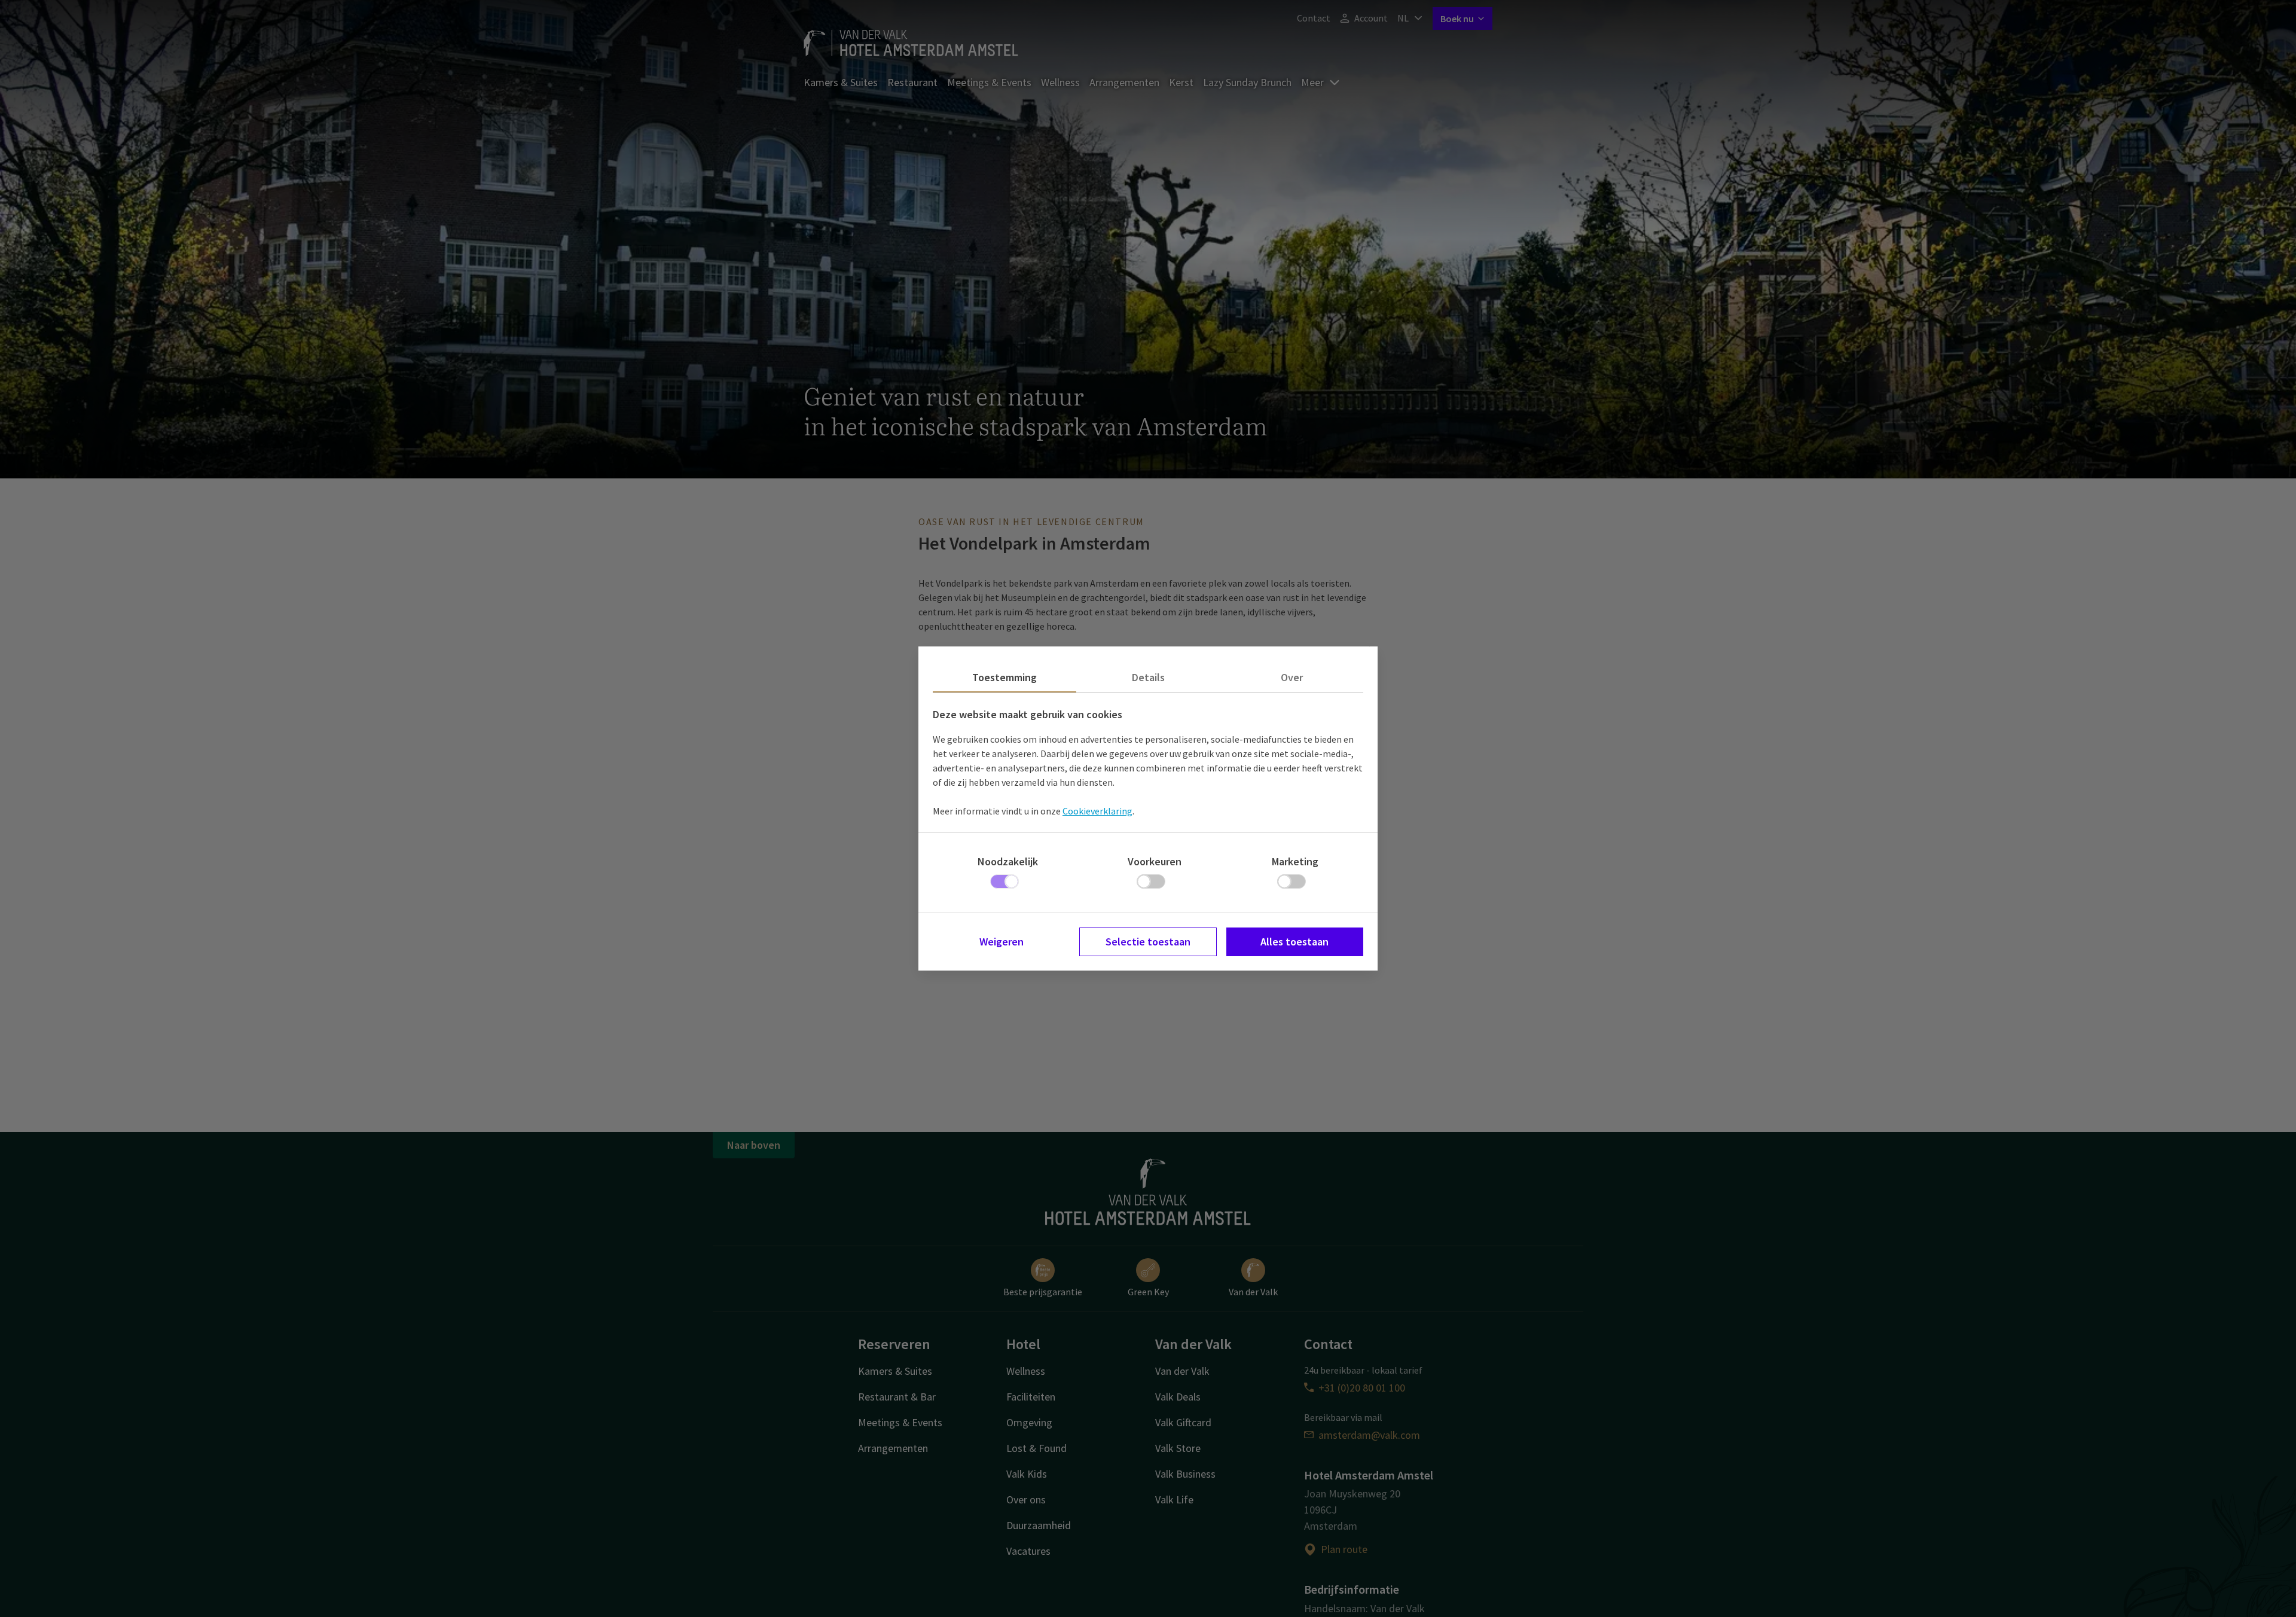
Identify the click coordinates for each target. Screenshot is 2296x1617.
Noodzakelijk (1008, 861)
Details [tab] (1148, 677)
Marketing (1295, 861)
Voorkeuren (1155, 861)
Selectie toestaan (1148, 942)
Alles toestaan (1294, 942)
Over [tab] (1292, 677)
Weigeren (1002, 942)
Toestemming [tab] (1004, 677)
